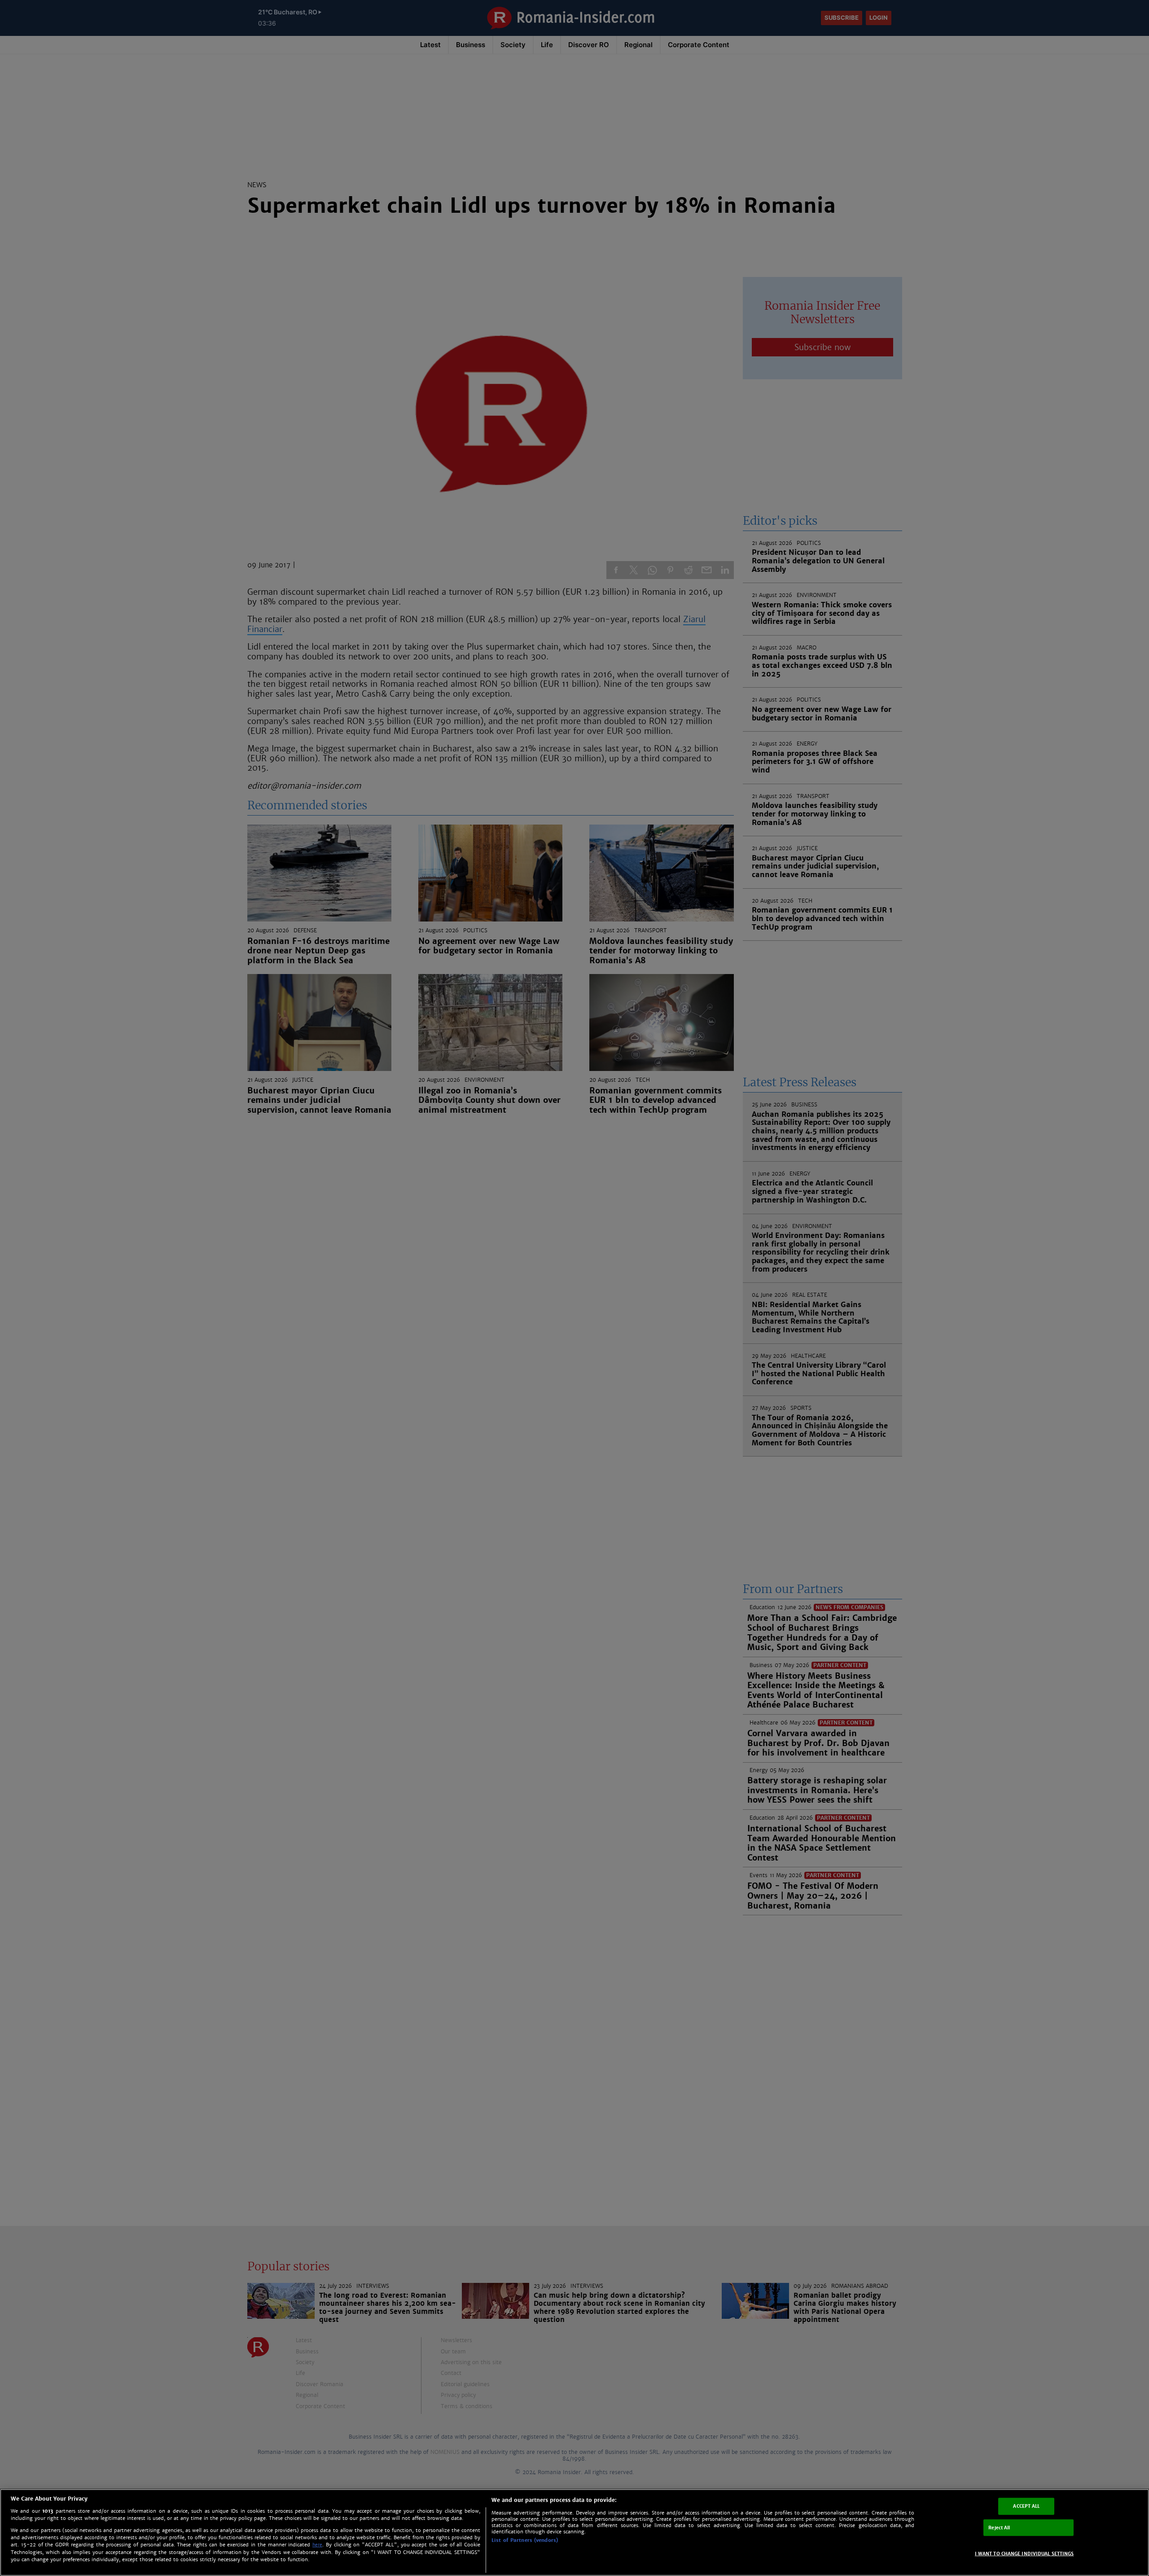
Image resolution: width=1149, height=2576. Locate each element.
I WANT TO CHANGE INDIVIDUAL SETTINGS (1024, 2554)
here (317, 2545)
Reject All (999, 2527)
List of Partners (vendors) (525, 2540)
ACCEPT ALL (1026, 2506)
